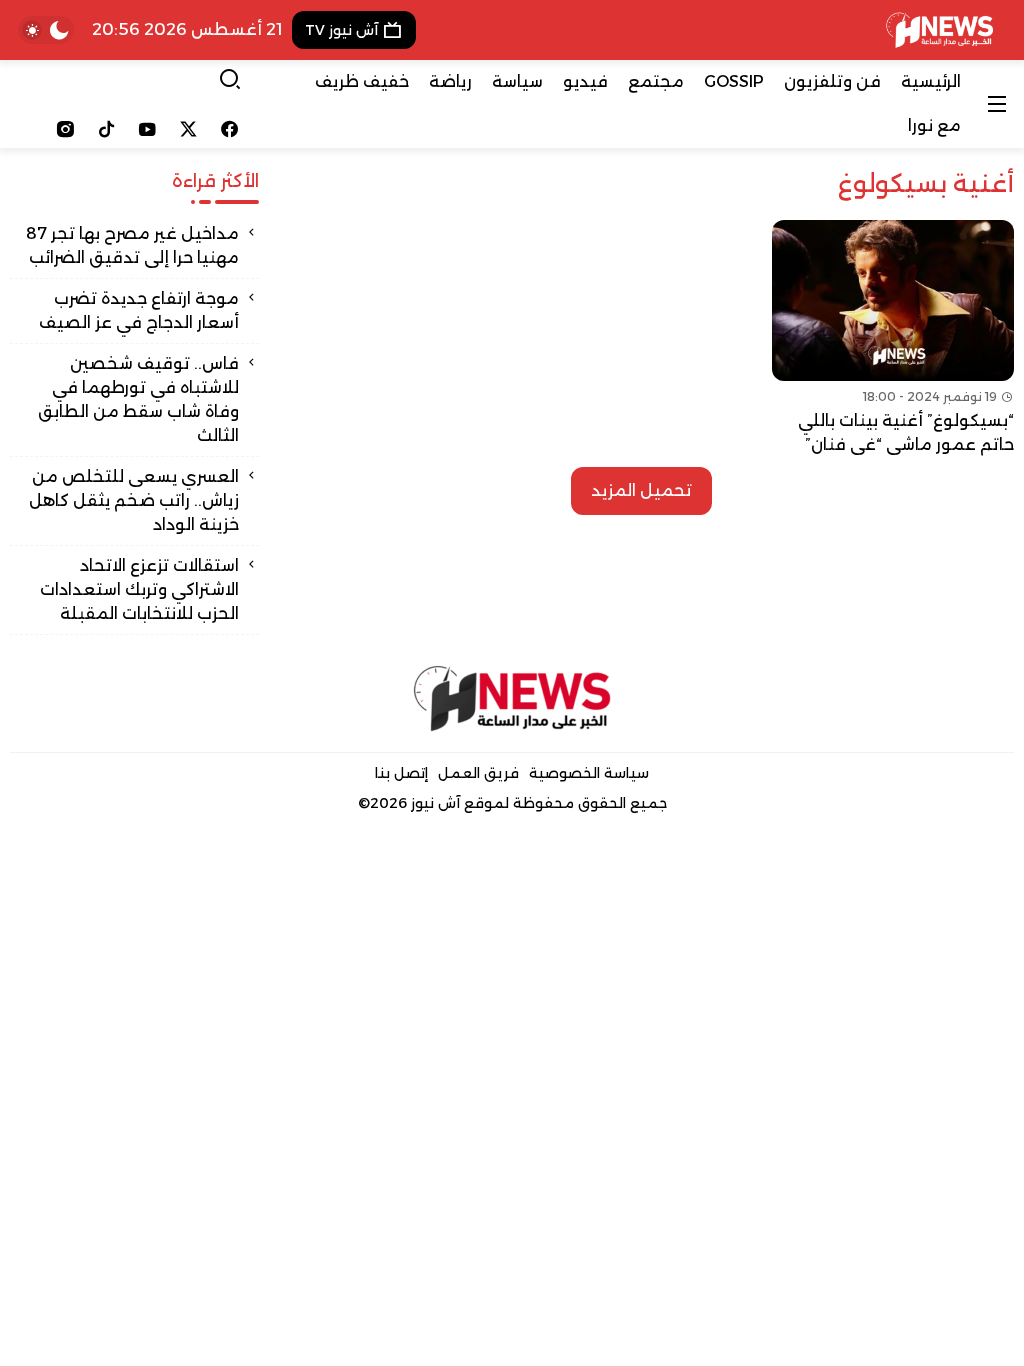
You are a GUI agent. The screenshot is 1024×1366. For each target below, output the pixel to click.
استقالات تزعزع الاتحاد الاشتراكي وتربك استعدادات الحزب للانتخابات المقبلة (139, 589)
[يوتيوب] (147, 129)
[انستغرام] (65, 129)
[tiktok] (106, 129)
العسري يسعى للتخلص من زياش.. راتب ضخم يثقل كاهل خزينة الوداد (134, 500)
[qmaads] (512, 698)
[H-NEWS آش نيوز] (939, 30)
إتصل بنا (401, 773)
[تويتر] (188, 129)
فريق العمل (478, 773)
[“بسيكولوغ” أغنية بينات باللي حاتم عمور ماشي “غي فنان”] (893, 338)
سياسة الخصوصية (589, 773)
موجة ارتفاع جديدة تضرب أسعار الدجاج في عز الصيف (139, 310)
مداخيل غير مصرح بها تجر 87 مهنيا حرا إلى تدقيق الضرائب (132, 245)
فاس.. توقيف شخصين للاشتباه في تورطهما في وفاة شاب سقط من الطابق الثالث (138, 399)
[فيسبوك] (229, 129)
